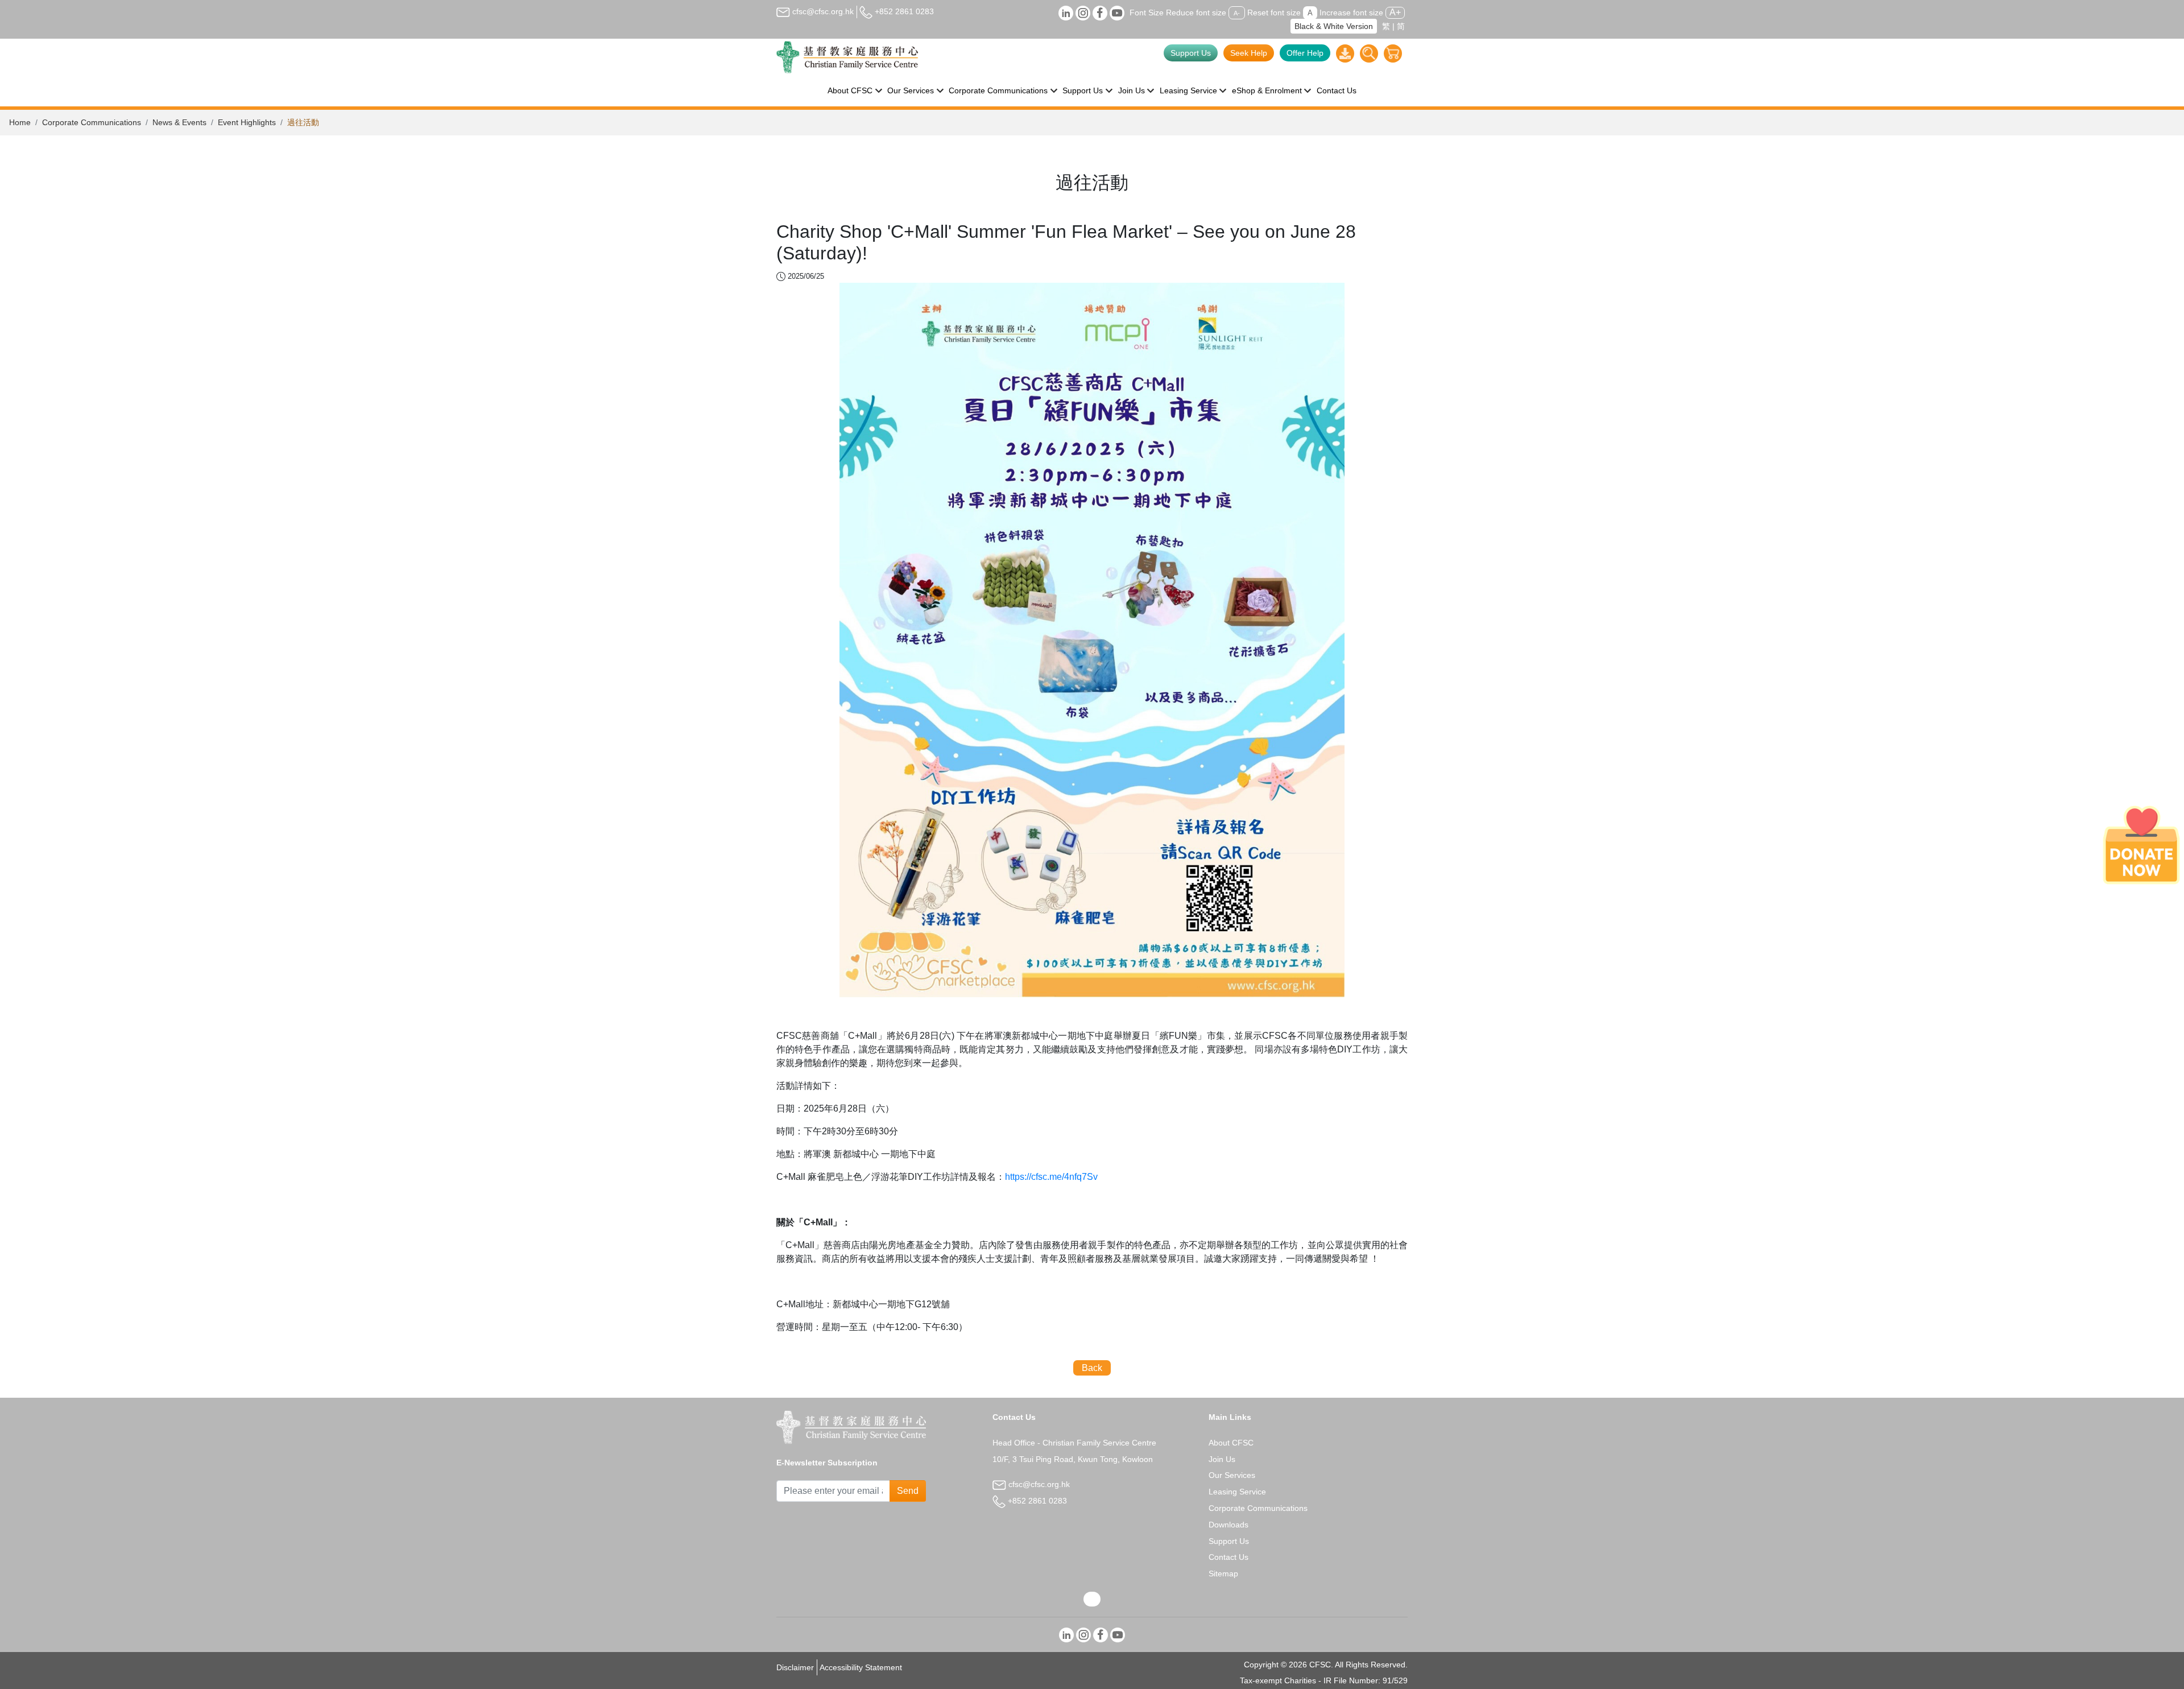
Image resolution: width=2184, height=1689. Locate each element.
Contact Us (1337, 90)
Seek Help (1249, 53)
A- (1237, 13)
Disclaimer (795, 1667)
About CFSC (1231, 1443)
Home (20, 122)
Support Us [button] (1083, 90)
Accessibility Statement (861, 1667)
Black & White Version (1334, 26)
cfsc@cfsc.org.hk (822, 11)
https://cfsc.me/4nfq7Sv (1051, 1177)
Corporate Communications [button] (998, 90)
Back (1092, 1368)
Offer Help (1305, 53)
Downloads (1228, 1525)
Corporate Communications (92, 122)
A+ (1395, 12)
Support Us (1191, 53)
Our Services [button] (911, 90)
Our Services (1232, 1475)
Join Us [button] (1132, 90)
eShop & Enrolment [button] (1267, 90)
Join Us (1222, 1459)
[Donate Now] (2141, 845)
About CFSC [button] (850, 90)
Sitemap (1223, 1574)
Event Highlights (247, 122)
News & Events (179, 122)
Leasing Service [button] (1188, 90)
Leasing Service (1237, 1492)
